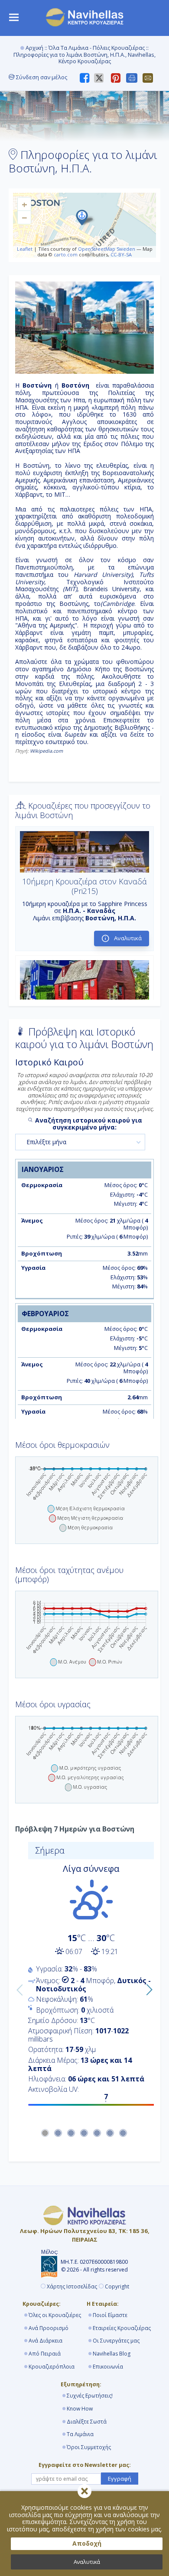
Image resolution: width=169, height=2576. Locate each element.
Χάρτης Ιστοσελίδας (72, 2287)
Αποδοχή (87, 2543)
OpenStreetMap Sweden (107, 249)
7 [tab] (123, 2133)
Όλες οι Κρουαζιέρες (55, 2315)
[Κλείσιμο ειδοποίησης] (84, 2491)
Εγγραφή (120, 2479)
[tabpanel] (84, 1977)
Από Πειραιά (45, 2354)
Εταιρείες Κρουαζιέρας (122, 2328)
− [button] (24, 217)
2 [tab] (58, 2133)
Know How (80, 2409)
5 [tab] (97, 2133)
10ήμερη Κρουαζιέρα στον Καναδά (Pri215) (84, 886)
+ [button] (24, 204)
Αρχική (34, 48)
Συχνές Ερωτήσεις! (90, 2396)
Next (147, 1988)
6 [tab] (110, 2133)
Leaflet (25, 249)
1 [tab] (45, 2133)
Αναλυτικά (87, 2562)
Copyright (117, 2287)
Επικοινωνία (108, 2367)
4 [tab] (84, 2133)
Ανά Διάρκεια (45, 2341)
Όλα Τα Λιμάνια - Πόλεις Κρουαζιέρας (97, 48)
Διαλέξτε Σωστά (87, 2422)
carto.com (66, 254)
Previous (18, 1988)
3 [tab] (71, 2133)
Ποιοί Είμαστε (110, 2315)
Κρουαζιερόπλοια (52, 2367)
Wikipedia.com (46, 751)
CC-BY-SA (121, 254)
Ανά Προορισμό (49, 2328)
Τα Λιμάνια (80, 2434)
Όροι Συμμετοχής (89, 2447)
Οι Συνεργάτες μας (116, 2341)
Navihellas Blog (112, 2354)
